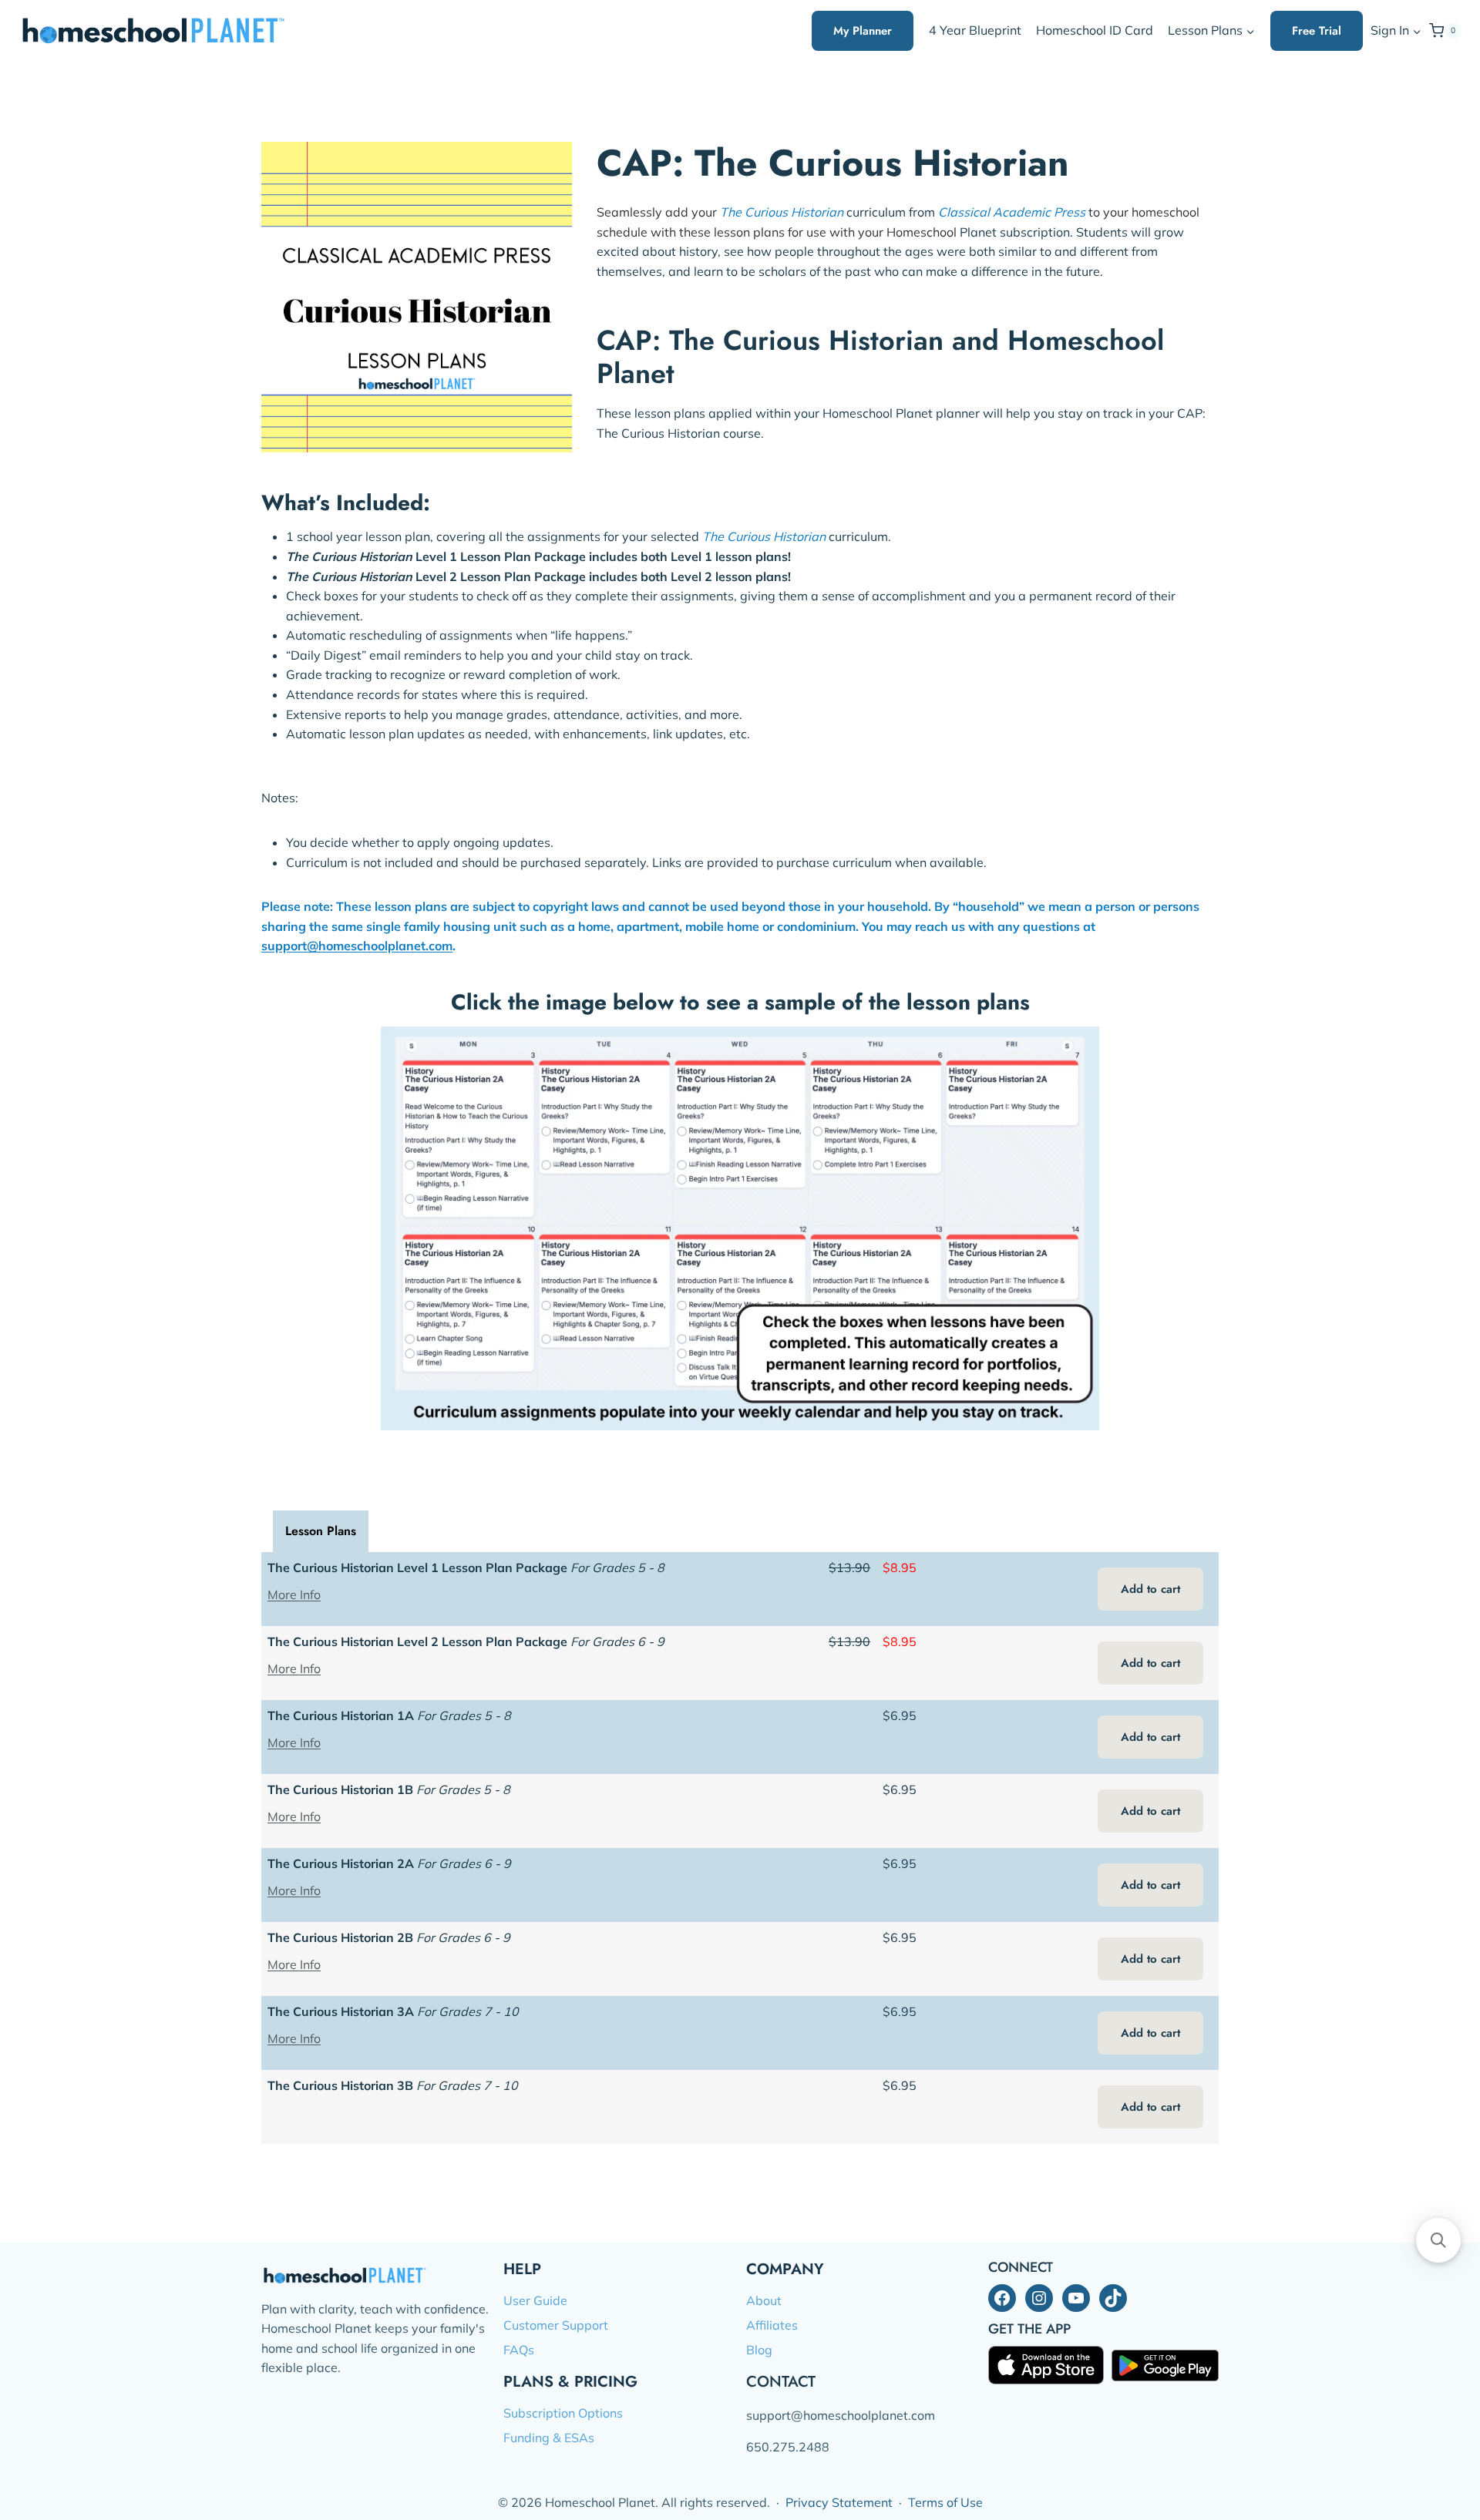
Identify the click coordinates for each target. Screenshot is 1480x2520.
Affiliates (772, 2325)
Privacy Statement (839, 2502)
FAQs (519, 2350)
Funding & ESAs (549, 2438)
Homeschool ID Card (1095, 30)
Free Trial (1317, 31)
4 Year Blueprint (975, 30)
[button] (1416, 31)
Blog (759, 2350)
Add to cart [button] (1150, 1589)
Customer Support (556, 2325)
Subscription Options (563, 2413)
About (764, 2300)
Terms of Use (945, 2502)
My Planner (863, 31)
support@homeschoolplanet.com (357, 946)
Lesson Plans (321, 1531)
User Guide (535, 2300)
